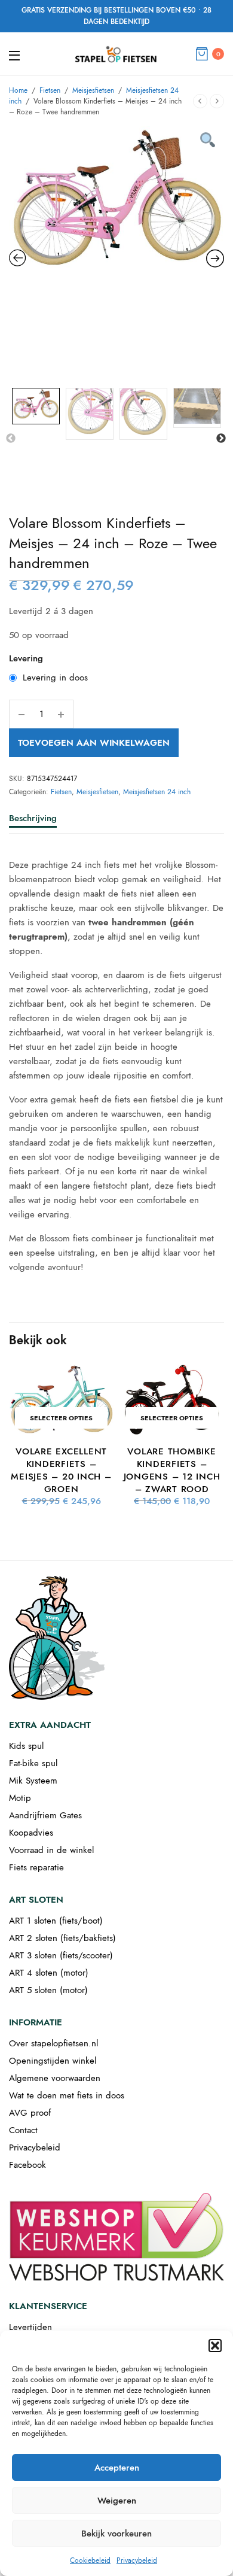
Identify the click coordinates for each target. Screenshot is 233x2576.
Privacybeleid (137, 2560)
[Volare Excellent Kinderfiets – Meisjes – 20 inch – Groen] (61, 1400)
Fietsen (50, 90)
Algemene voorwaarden (55, 2078)
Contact (23, 2130)
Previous (11, 439)
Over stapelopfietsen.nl (53, 2043)
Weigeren (117, 2501)
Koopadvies (31, 1833)
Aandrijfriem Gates (45, 1815)
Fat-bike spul (33, 1763)
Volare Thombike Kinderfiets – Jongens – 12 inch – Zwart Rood (172, 1470)
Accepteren (117, 2468)
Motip (20, 1798)
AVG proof (30, 2113)
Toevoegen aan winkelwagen (94, 743)
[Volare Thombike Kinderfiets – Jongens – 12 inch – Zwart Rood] (172, 1400)
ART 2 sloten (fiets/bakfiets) (62, 1938)
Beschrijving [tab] (33, 819)
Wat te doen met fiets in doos (67, 2095)
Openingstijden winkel (53, 2061)
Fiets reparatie (36, 1867)
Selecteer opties (61, 1418)
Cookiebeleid (90, 2560)
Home (18, 90)
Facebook (27, 2165)
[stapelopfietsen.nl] (116, 54)
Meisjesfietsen (93, 90)
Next (221, 439)
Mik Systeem (33, 1781)
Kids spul (26, 1746)
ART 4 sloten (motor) (49, 1973)
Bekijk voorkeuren (116, 2534)
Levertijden (30, 2327)
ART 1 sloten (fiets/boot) (56, 1921)
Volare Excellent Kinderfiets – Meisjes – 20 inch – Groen (61, 1470)
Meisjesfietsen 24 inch (157, 792)
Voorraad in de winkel (51, 1850)
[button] (215, 2346)
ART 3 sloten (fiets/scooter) (61, 1955)
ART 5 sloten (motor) (48, 1990)
